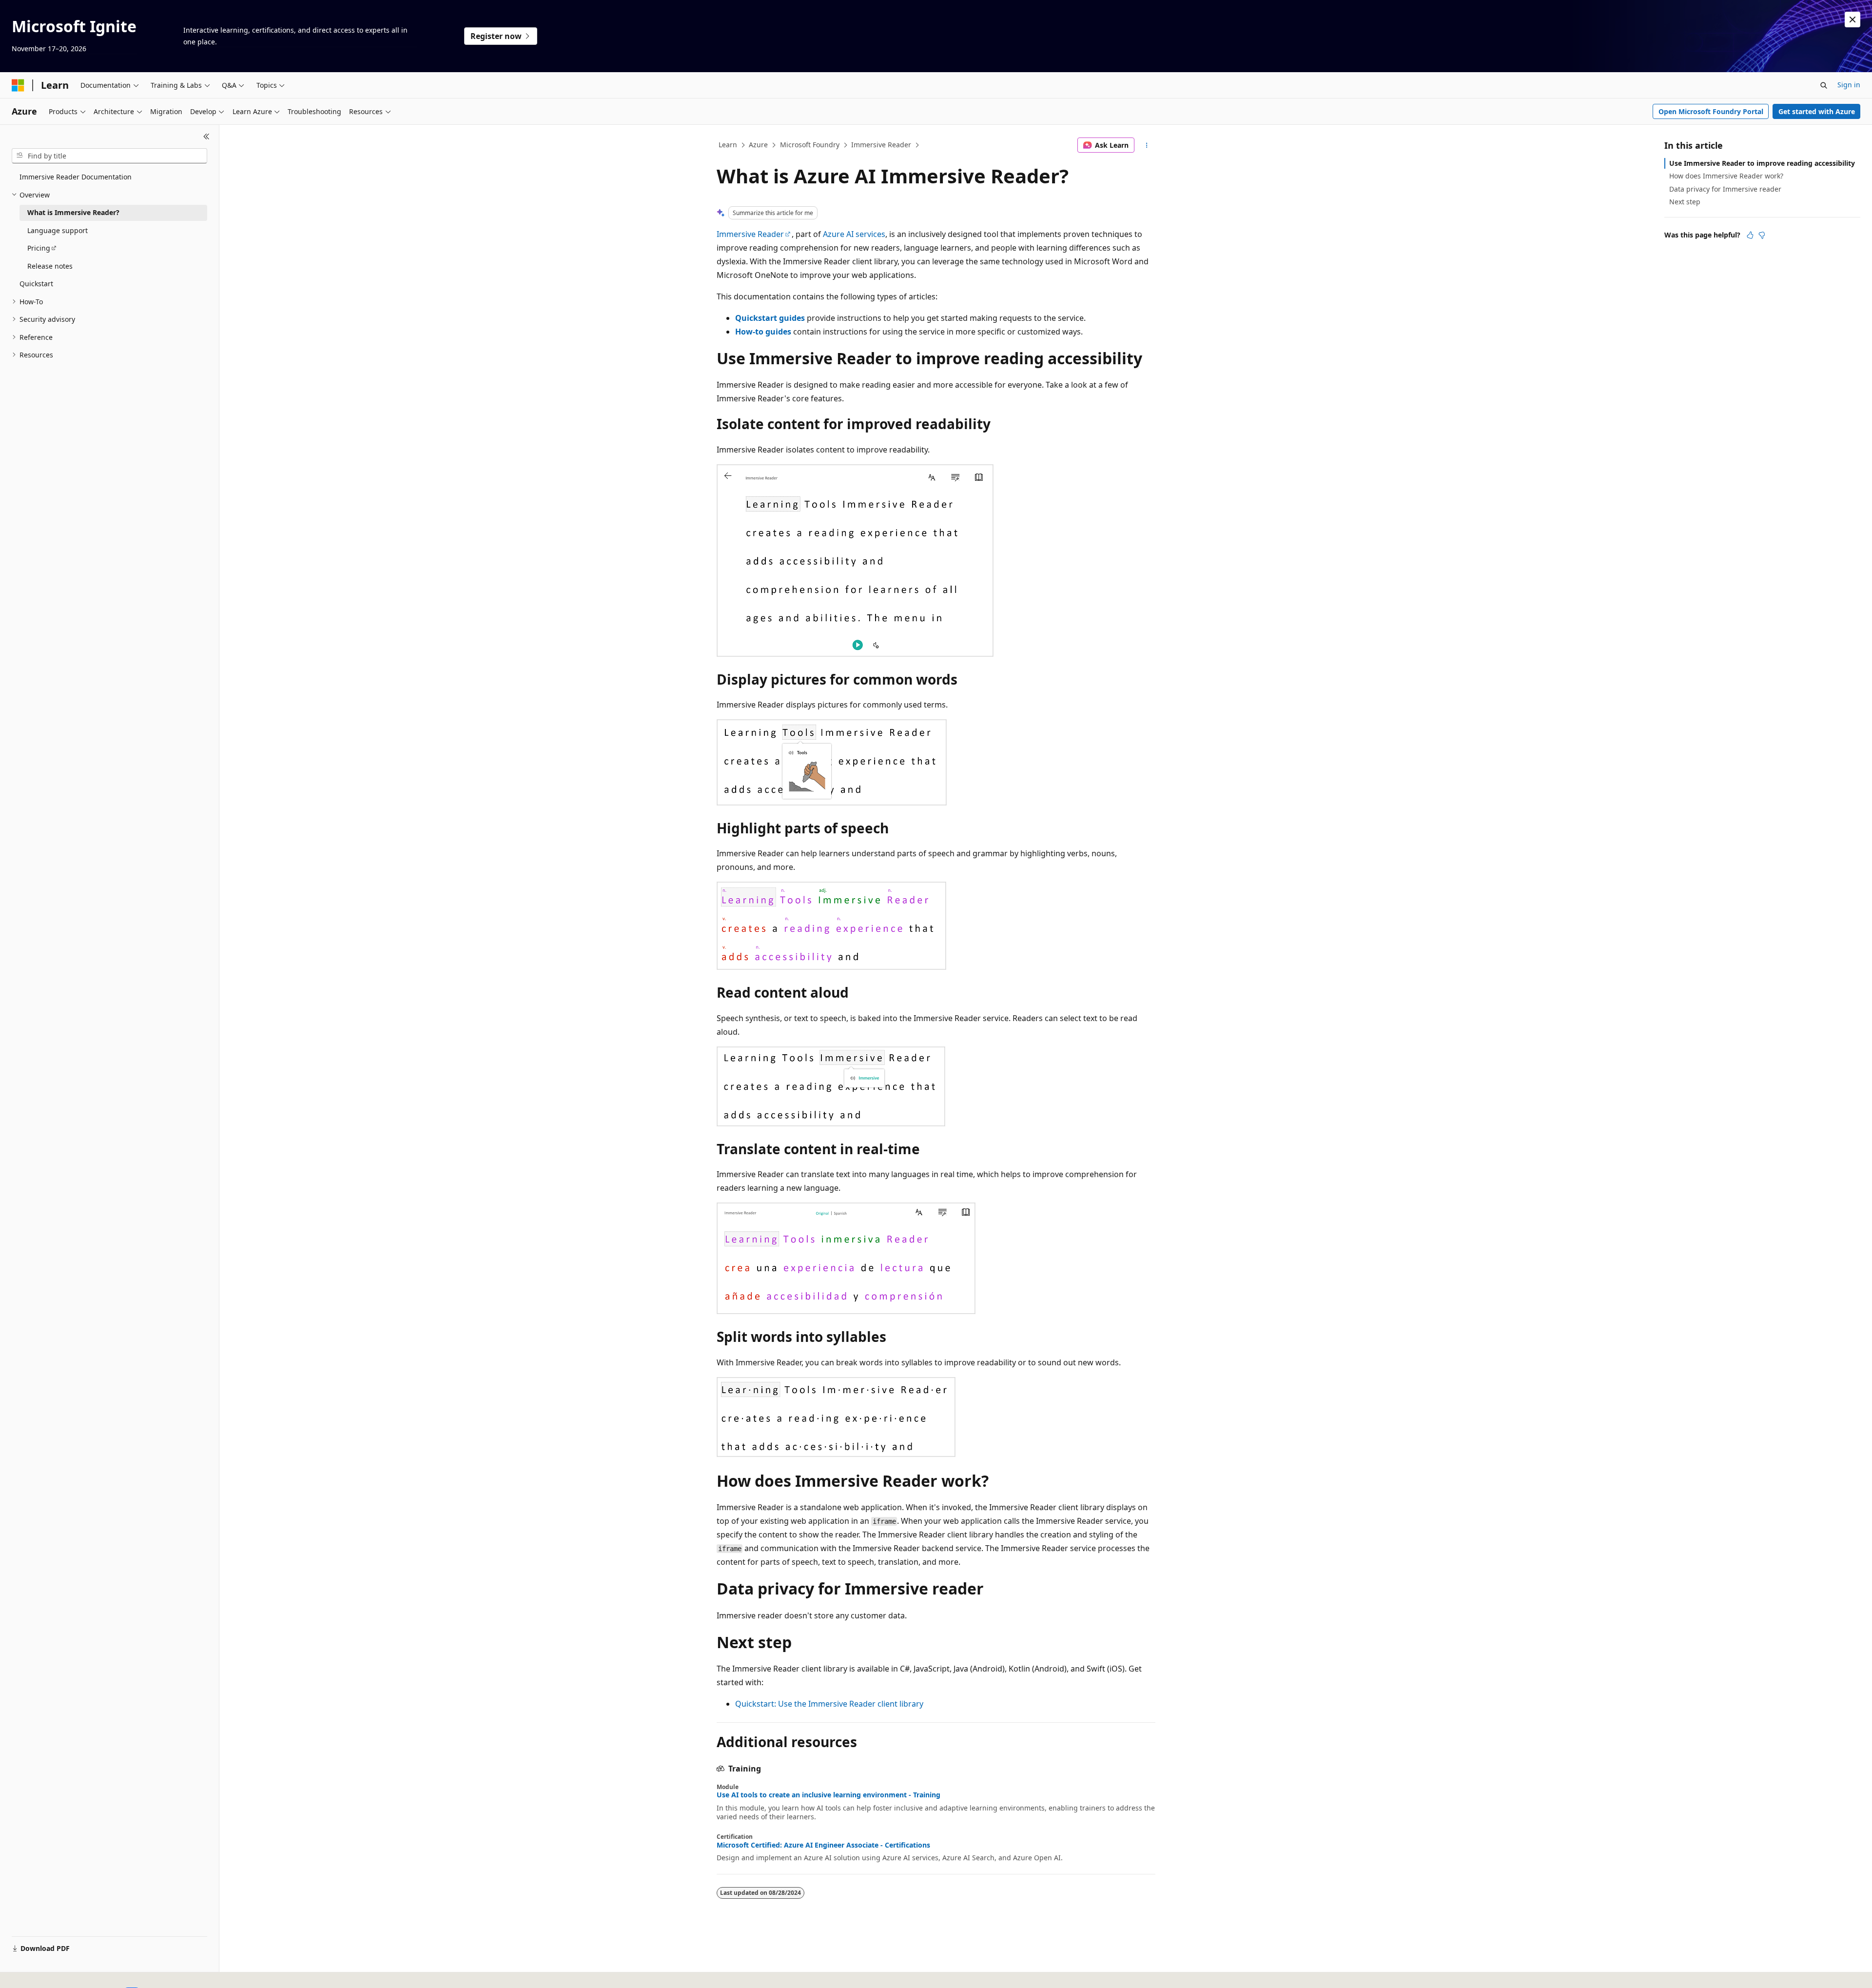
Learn (728, 145)
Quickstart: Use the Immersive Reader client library (829, 1704)
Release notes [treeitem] (50, 266)
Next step (1685, 202)
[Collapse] (206, 137)
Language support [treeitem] (58, 230)
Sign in (1849, 85)
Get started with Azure (1817, 111)
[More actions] (1147, 145)
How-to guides (763, 332)
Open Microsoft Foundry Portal (1711, 111)
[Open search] (1824, 85)
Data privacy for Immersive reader (1725, 189)
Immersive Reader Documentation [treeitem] (76, 177)
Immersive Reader (881, 145)
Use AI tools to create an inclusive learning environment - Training (829, 1795)
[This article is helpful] (1750, 235)
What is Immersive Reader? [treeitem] (73, 212)
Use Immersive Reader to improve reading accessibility (1762, 163)
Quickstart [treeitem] (36, 284)
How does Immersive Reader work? (1726, 176)
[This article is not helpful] (1762, 235)
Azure (758, 145)
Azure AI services (854, 234)
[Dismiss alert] (1852, 20)
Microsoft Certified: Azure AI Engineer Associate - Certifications (823, 1845)
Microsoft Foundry (810, 145)
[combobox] (109, 156)
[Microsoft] (18, 85)
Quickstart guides (770, 318)
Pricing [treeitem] (39, 248)
